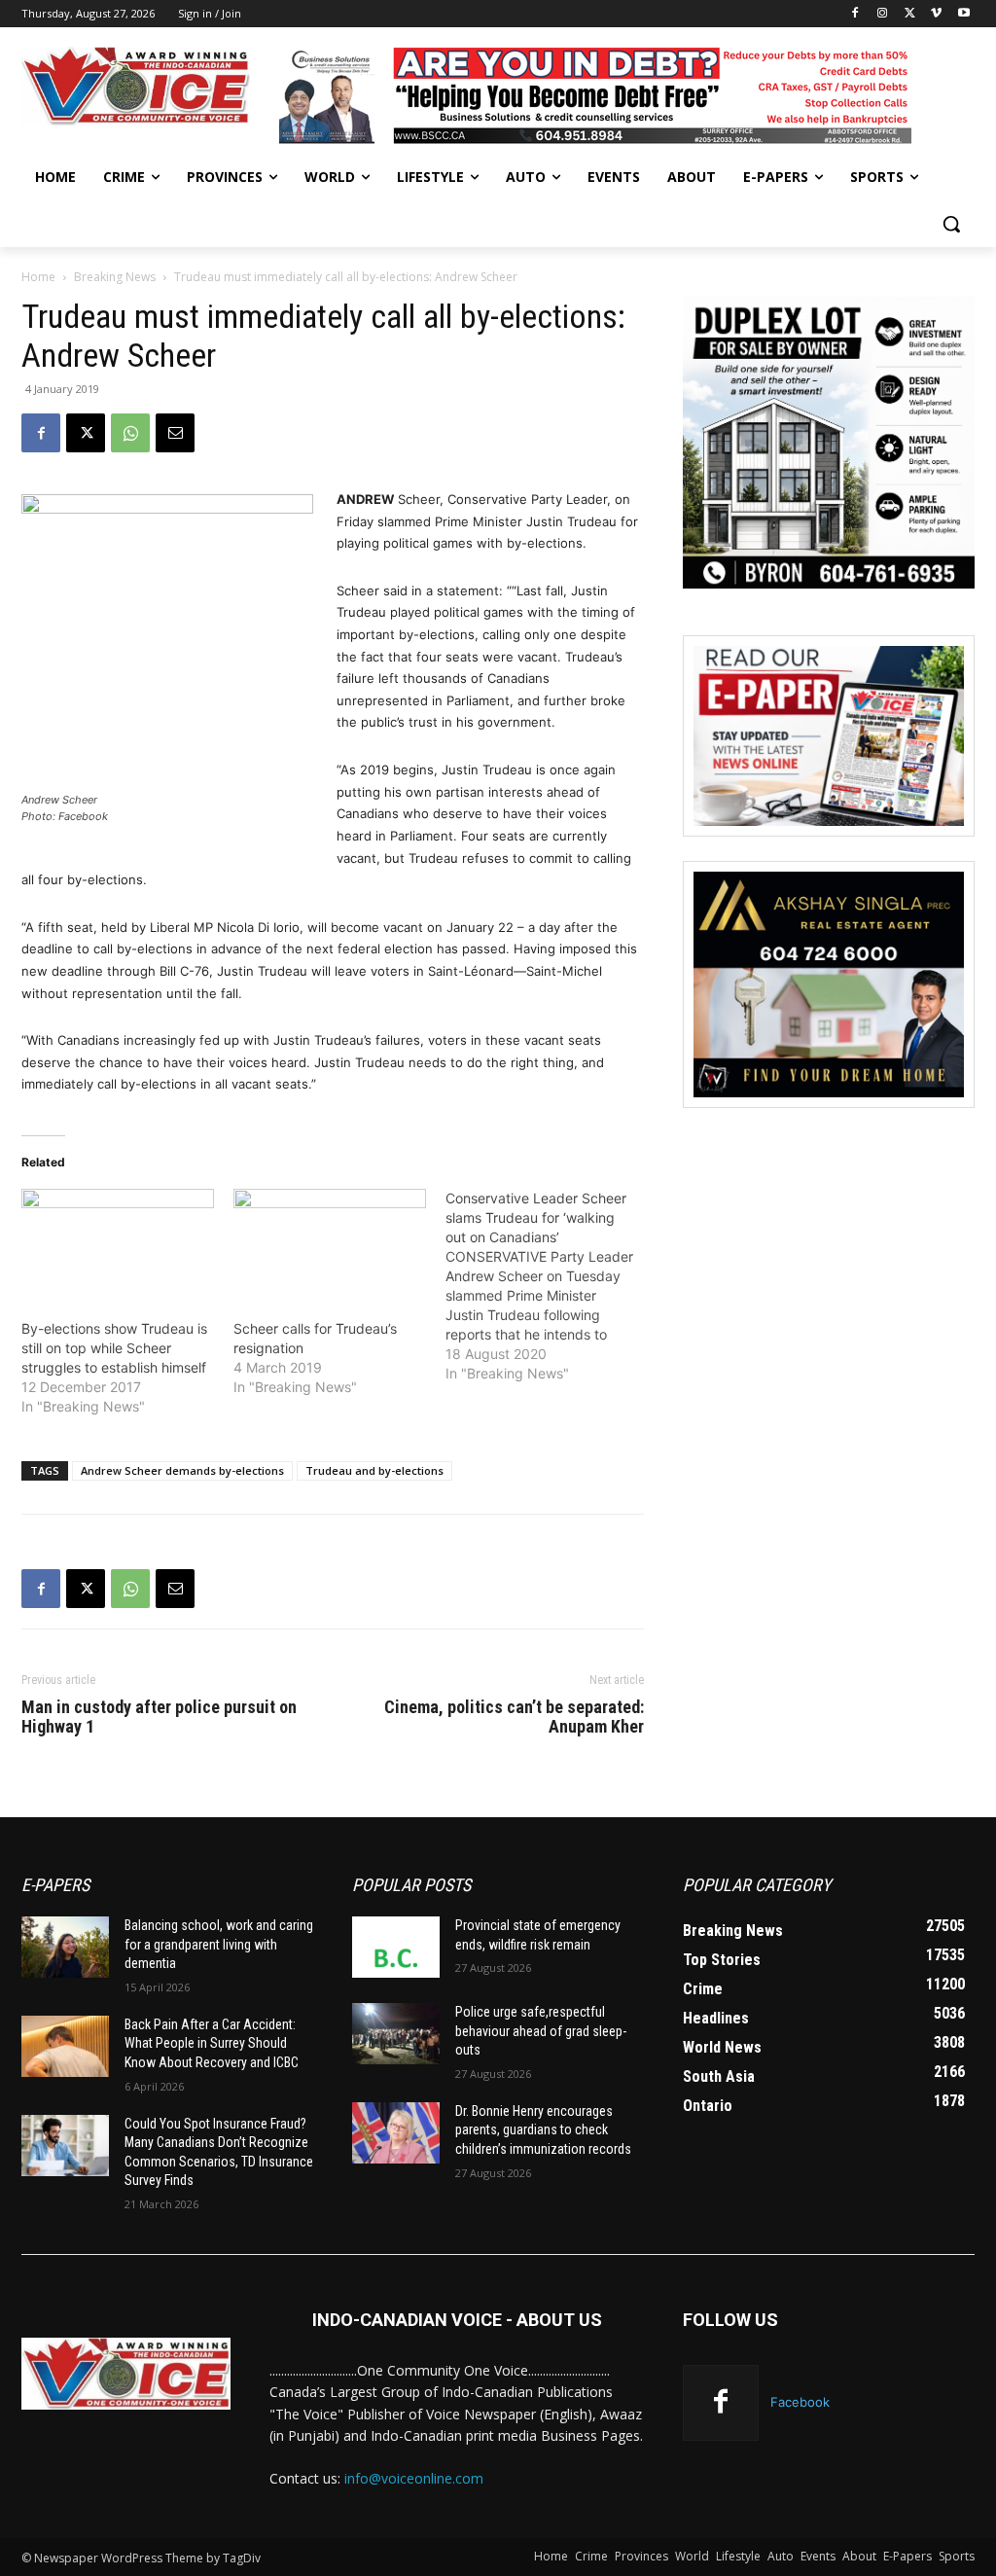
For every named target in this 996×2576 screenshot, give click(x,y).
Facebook (800, 2402)
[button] (951, 224)
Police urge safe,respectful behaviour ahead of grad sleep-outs (541, 2031)
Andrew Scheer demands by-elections (182, 1470)
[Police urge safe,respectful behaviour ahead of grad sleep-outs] (396, 2034)
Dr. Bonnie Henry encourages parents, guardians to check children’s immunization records (543, 2130)
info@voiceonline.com (414, 2478)
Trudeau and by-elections (374, 1470)
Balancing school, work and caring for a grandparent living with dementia (219, 1944)
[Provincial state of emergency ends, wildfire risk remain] (396, 1947)
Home (38, 277)
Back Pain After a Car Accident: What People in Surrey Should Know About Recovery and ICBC (212, 2043)
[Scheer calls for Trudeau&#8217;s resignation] (330, 1244)
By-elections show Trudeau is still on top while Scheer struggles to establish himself (114, 1348)
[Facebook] (855, 14)
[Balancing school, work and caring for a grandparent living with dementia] (65, 1947)
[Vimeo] (936, 14)
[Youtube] (963, 14)
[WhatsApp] (130, 433)
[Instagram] (883, 14)
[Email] (175, 433)
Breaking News (115, 277)
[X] (910, 14)
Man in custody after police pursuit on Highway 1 (159, 1717)
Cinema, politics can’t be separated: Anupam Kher (514, 1717)
